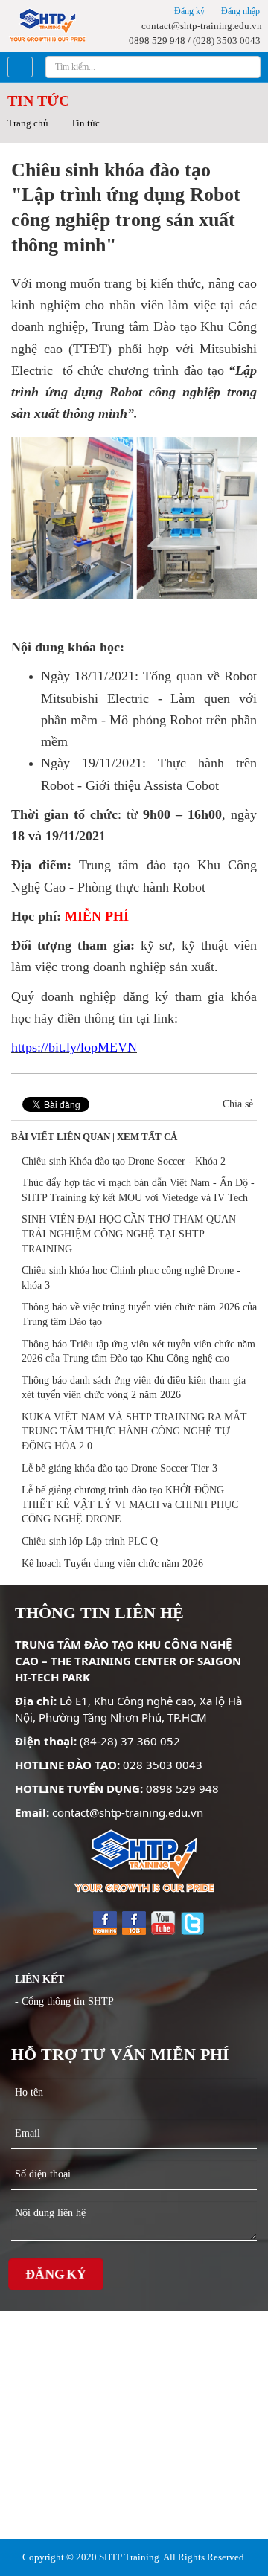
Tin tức (85, 123)
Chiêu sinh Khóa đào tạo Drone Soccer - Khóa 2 (124, 1161)
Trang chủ (28, 123)
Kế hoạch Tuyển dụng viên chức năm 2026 (112, 1564)
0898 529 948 (156, 41)
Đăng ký (188, 11)
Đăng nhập (239, 11)
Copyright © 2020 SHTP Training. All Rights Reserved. (134, 2557)
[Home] (47, 24)
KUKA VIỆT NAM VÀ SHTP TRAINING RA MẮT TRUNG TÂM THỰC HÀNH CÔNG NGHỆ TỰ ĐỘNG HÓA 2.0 (134, 1432)
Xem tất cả (147, 1137)
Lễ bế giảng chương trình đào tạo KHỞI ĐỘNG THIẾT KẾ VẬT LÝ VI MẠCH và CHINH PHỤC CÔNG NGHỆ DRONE (130, 1504)
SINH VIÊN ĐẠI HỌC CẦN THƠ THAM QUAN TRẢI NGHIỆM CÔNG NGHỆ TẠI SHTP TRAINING (129, 1234)
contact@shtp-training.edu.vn (201, 26)
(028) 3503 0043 (227, 41)
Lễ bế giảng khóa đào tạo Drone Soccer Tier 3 (119, 1468)
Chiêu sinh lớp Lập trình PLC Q (90, 1541)
